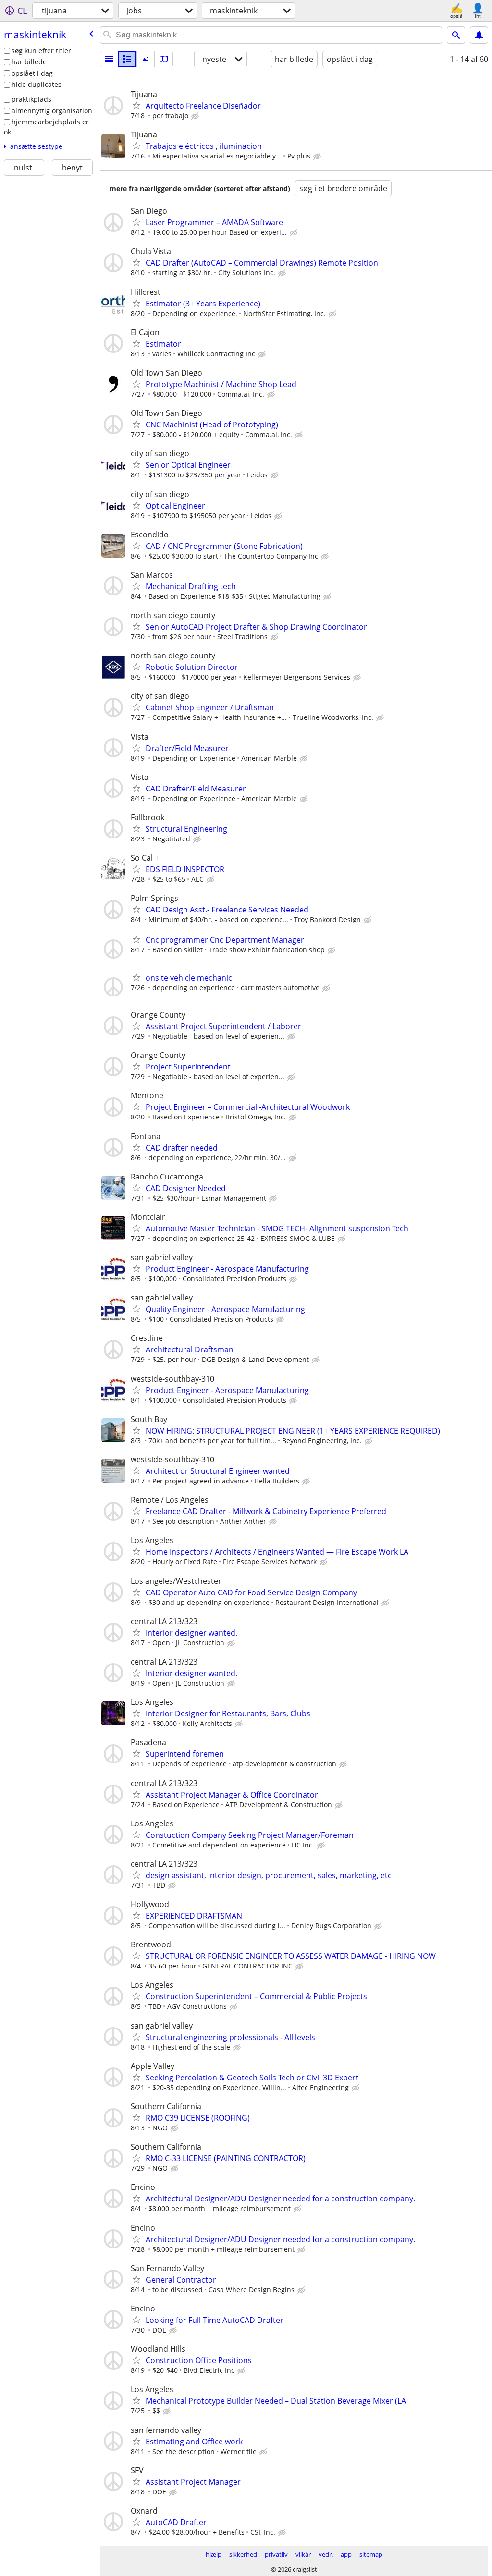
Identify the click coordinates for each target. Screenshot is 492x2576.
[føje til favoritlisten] (136, 105)
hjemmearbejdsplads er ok (46, 127)
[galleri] (146, 59)
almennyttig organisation (52, 111)
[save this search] (479, 35)
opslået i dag (32, 73)
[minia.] (127, 59)
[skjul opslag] (196, 116)
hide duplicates (37, 84)
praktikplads (31, 99)
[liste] (109, 59)
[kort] (164, 59)
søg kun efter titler (41, 51)
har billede (29, 62)
